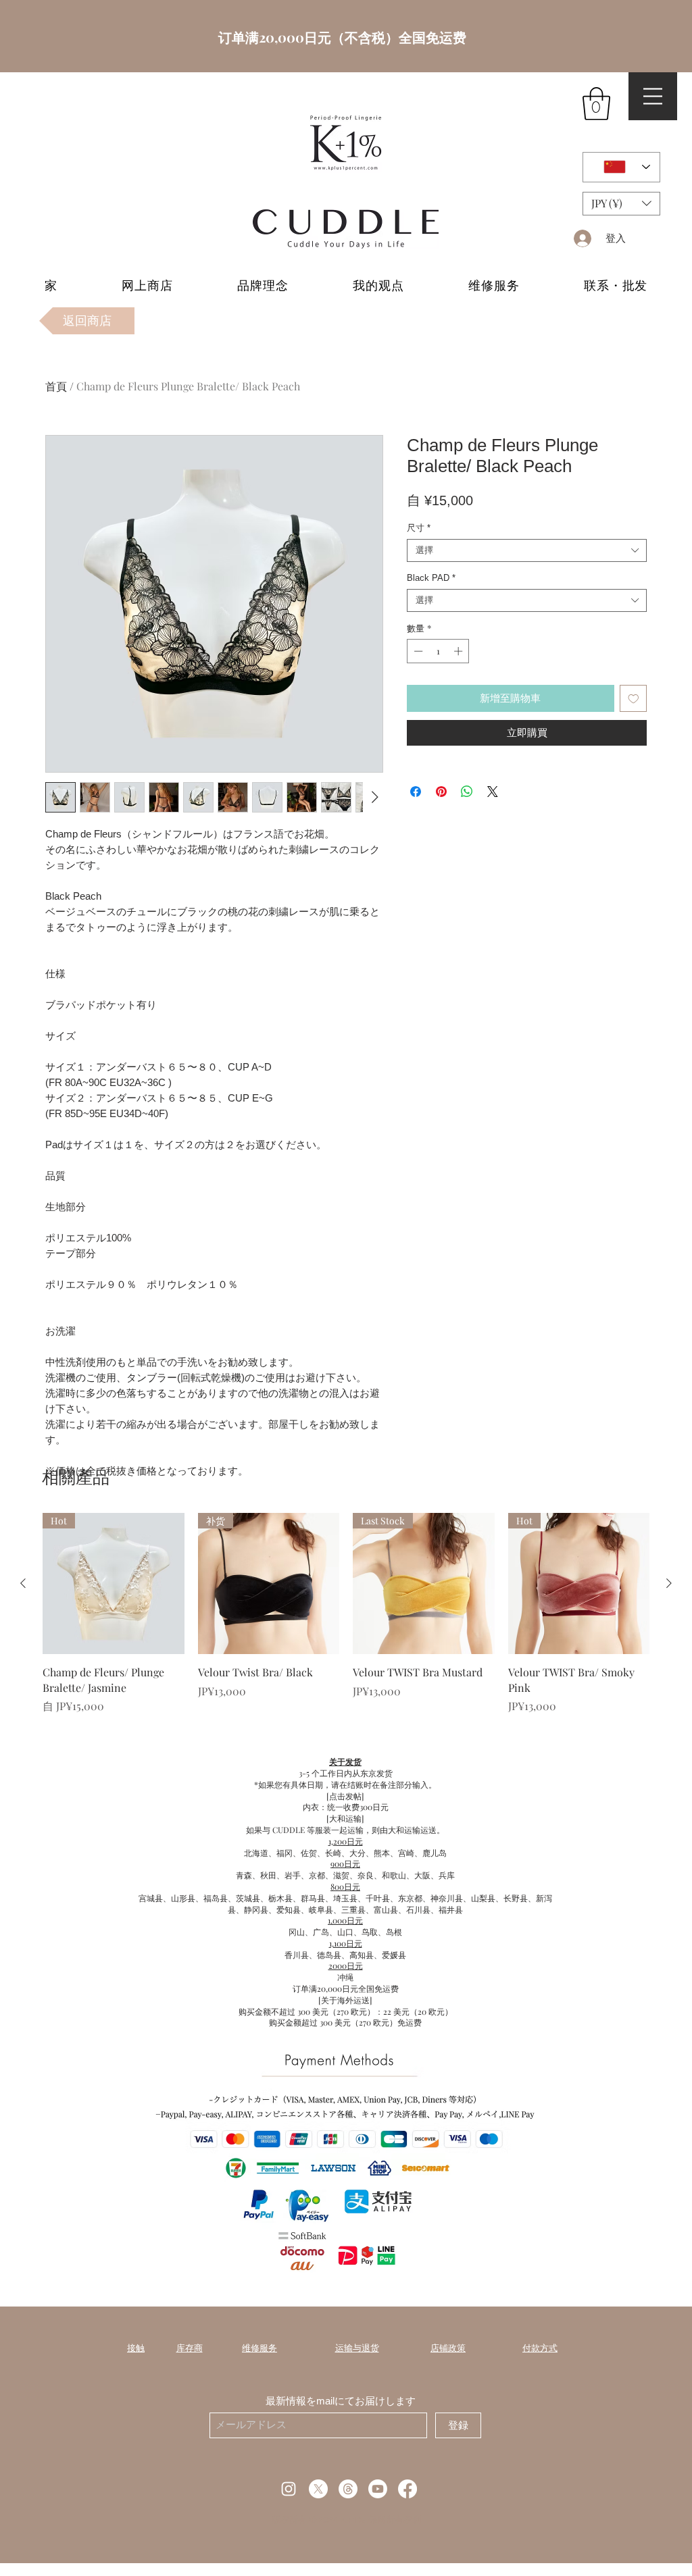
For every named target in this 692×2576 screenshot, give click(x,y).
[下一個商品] (669, 1583)
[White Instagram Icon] (289, 2489)
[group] (346, 1614)
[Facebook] (407, 2489)
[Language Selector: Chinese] (621, 167)
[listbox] (621, 204)
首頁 (56, 386)
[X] (318, 2489)
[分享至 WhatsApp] (467, 792)
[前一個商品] (23, 1583)
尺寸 (419, 528)
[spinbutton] (438, 651)
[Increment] (460, 651)
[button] (596, 104)
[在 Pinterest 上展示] (441, 792)
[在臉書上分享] (416, 792)
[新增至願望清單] (634, 699)
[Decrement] (417, 651)
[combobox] (527, 550)
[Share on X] (493, 792)
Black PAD (431, 578)
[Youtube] (378, 2489)
